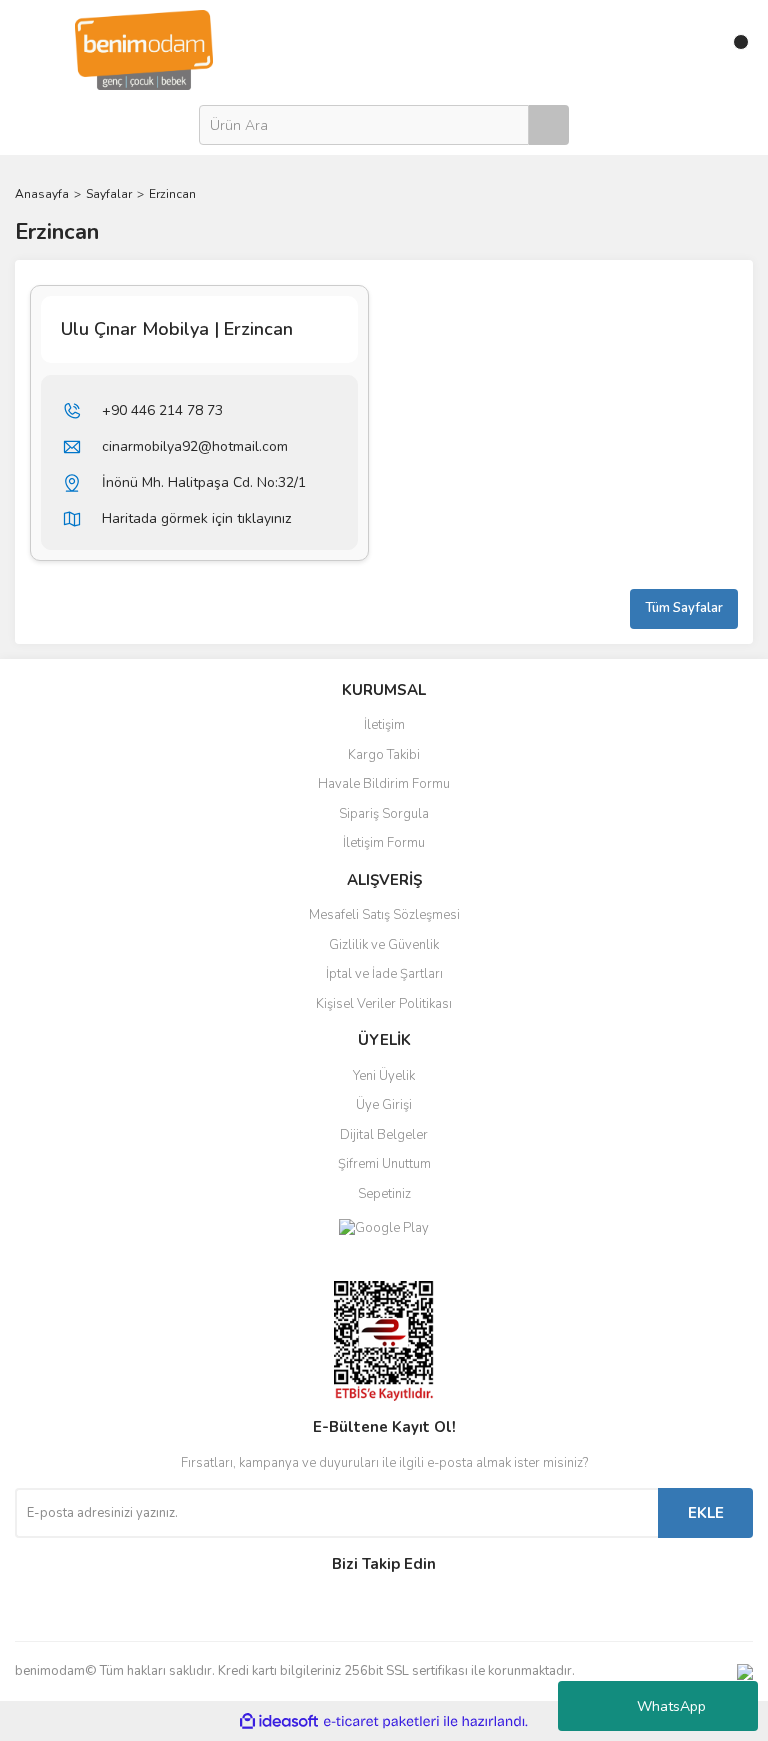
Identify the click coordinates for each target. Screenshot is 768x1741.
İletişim (384, 725)
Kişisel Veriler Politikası (384, 1004)
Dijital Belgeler (384, 1135)
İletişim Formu (384, 843)
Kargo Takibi (384, 755)
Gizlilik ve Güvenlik (384, 945)
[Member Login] (690, 50)
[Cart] (733, 50)
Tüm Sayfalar (684, 608)
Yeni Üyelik (384, 1076)
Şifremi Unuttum (384, 1164)
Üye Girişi (384, 1105)
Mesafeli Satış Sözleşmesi (384, 915)
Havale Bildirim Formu (384, 784)
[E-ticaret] (381, 1721)
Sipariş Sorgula (384, 814)
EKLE (706, 1513)
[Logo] (144, 49)
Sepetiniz (384, 1194)
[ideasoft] (279, 1721)
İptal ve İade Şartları (384, 974)
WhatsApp (671, 1706)
